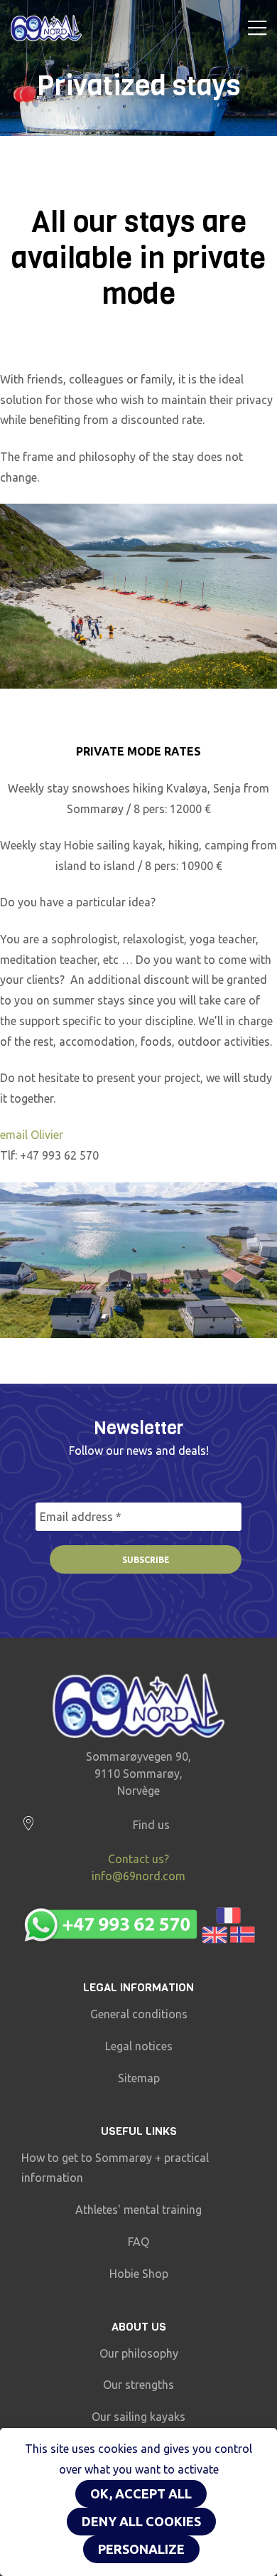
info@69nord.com (138, 1876)
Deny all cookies (141, 2521)
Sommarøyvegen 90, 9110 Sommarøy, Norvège (138, 1774)
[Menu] (257, 28)
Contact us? (138, 1859)
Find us (151, 1825)
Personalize (141, 2549)
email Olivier (32, 1135)
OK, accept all (141, 2493)
